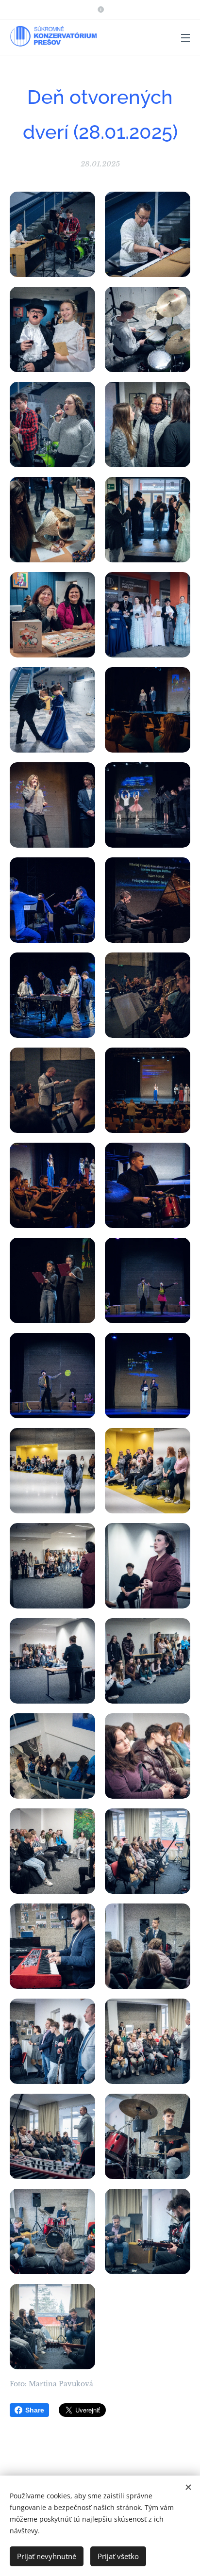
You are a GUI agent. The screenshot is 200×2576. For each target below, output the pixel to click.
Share (35, 2410)
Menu (185, 37)
